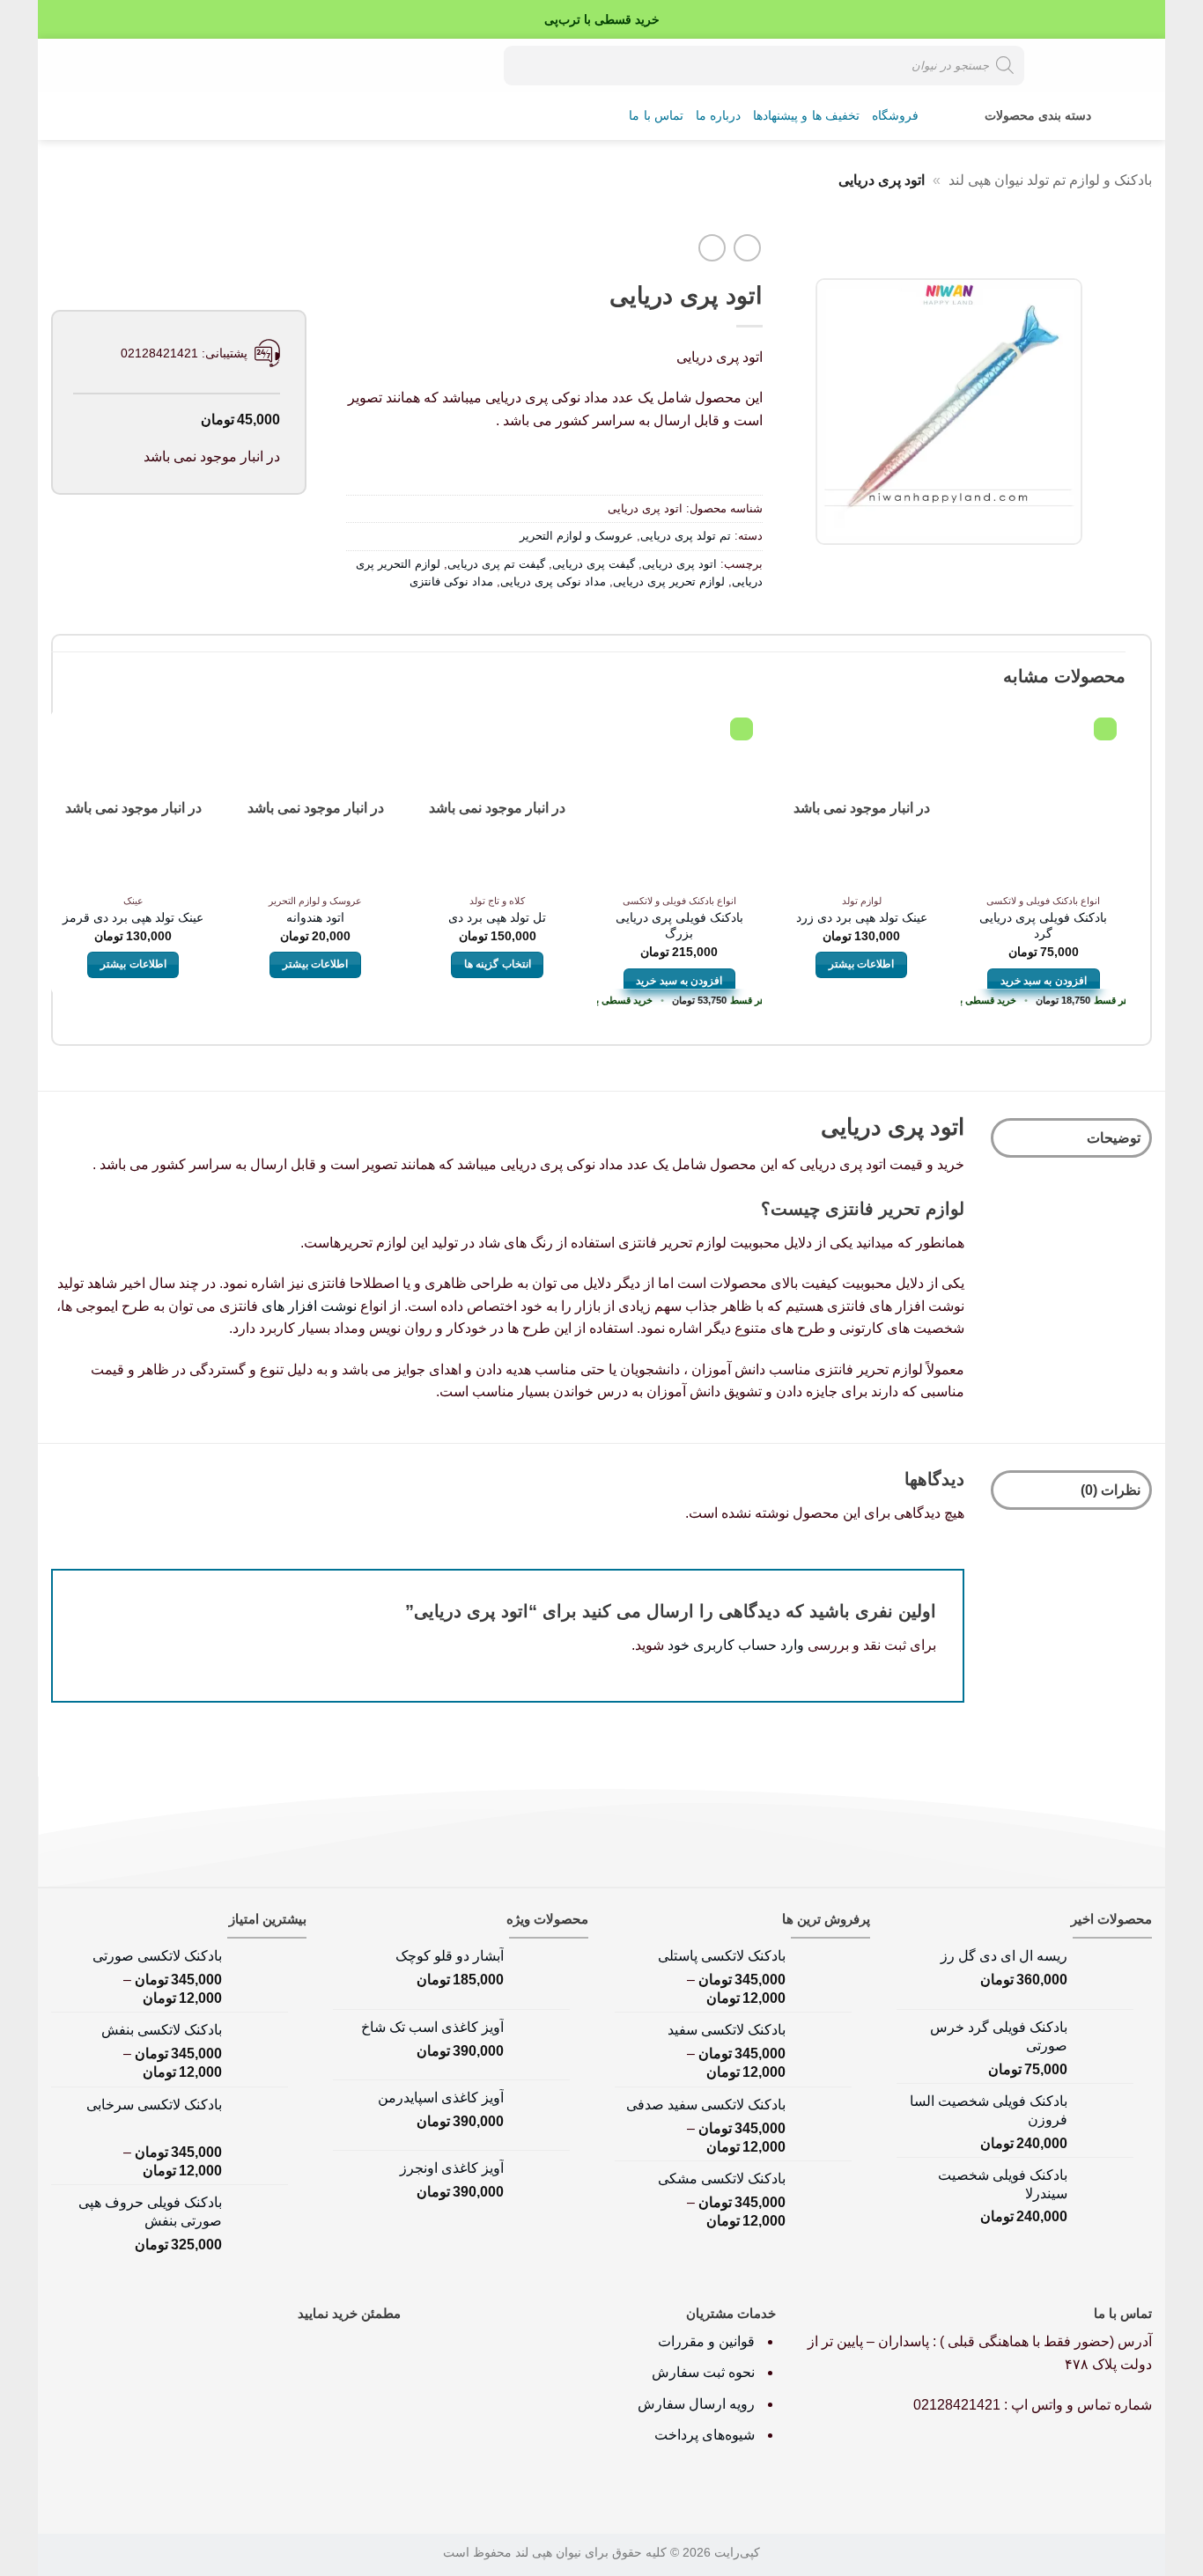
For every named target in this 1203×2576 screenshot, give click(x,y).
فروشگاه (895, 116)
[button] (122, 65)
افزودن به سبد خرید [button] (1044, 981)
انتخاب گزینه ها (498, 964)
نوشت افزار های (309, 1306)
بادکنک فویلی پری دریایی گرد (1043, 926)
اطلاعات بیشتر (861, 964)
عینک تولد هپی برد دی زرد (862, 917)
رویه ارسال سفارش (696, 2404)
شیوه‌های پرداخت (705, 2435)
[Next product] (747, 248)
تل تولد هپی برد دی (497, 917)
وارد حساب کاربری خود (736, 1645)
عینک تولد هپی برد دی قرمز (133, 917)
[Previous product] (712, 248)
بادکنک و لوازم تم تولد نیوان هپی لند (1050, 180)
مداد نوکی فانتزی (451, 581)
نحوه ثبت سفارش (703, 2372)
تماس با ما (656, 116)
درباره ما (718, 116)
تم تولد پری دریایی (686, 536)
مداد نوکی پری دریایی (553, 581)
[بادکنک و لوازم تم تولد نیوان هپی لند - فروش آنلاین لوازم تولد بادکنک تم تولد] (1090, 65)
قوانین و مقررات (708, 2341)
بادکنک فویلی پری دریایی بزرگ (679, 926)
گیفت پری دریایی (594, 564)
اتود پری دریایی (679, 564)
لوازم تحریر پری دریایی (669, 581)
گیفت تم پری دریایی (496, 564)
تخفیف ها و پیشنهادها (806, 116)
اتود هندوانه (315, 917)
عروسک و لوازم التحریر (576, 536)
